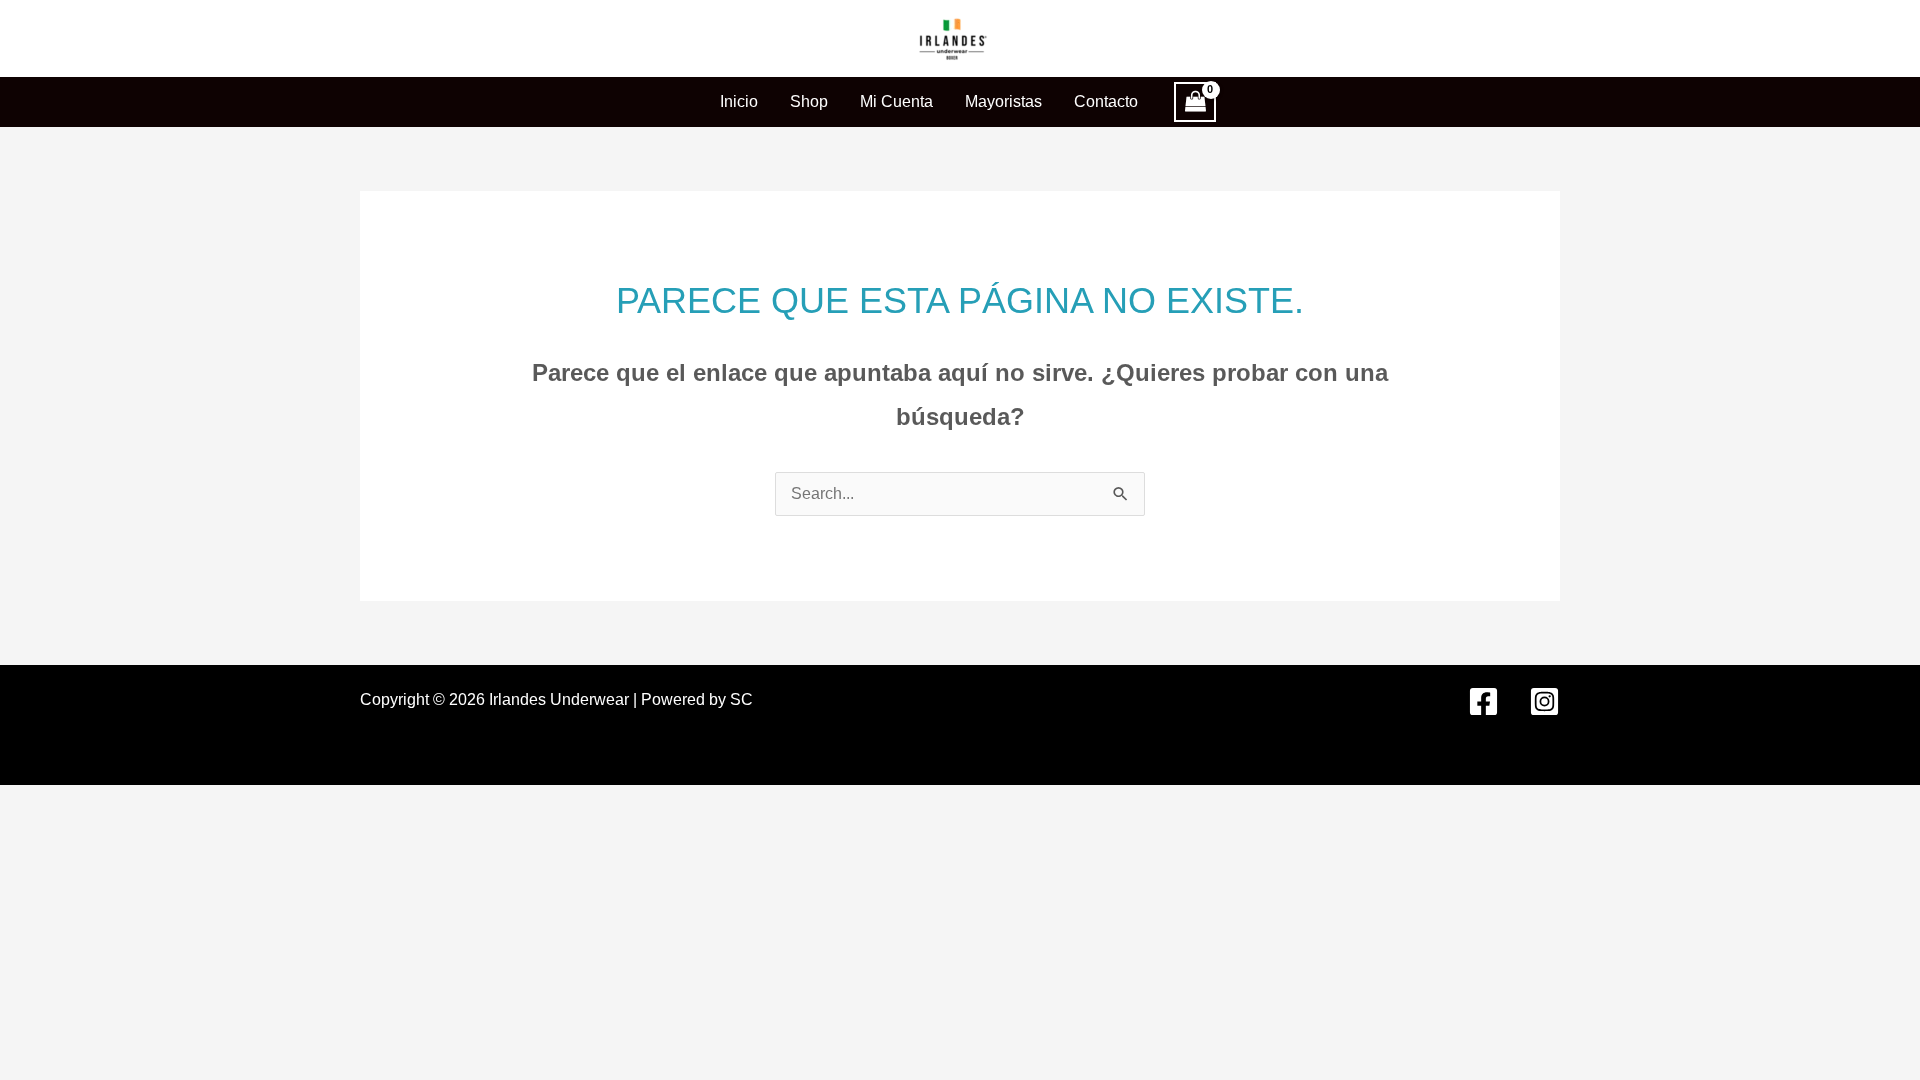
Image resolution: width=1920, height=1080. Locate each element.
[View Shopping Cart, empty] (1195, 102)
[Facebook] (1483, 701)
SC (741, 699)
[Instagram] (1544, 701)
